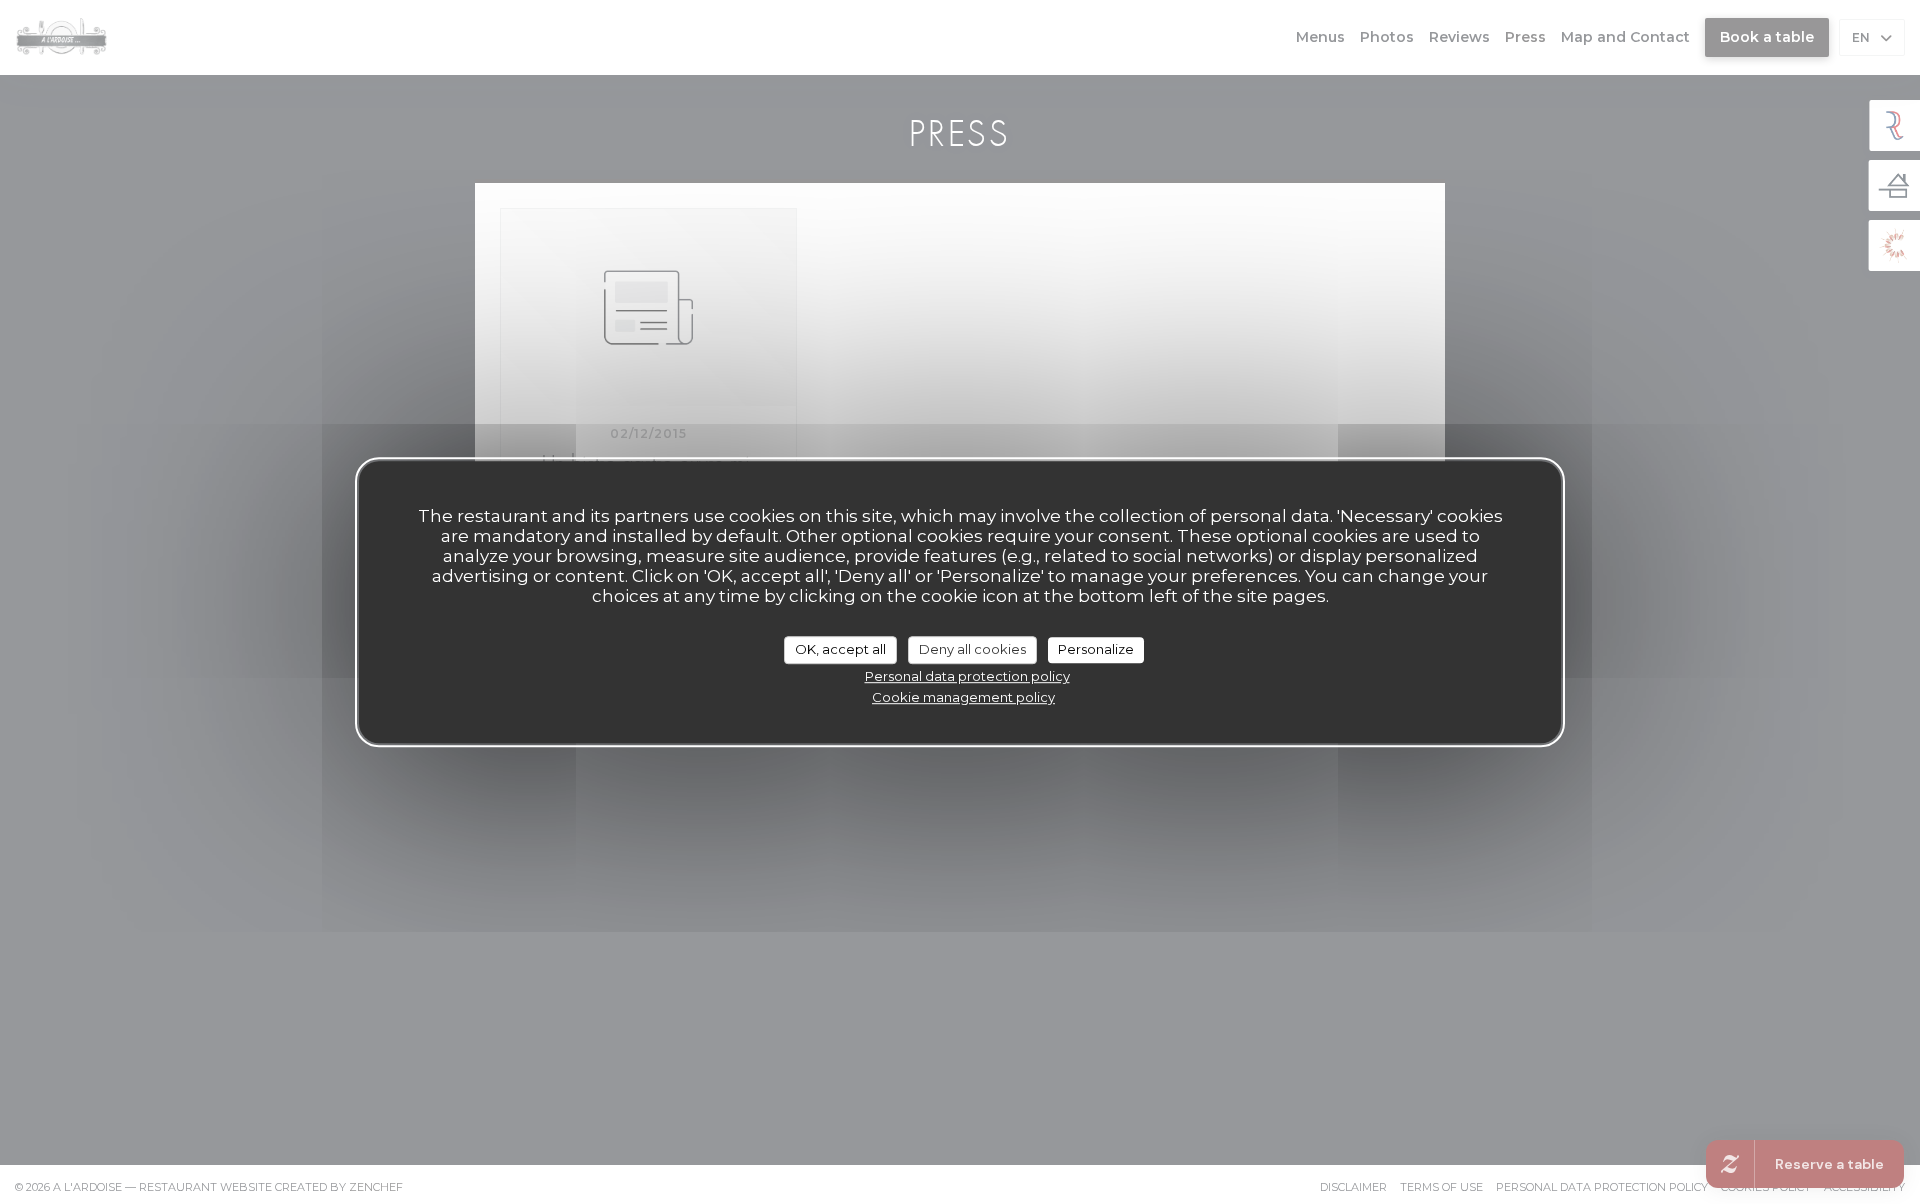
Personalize (1096, 649)
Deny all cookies (972, 649)
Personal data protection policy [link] (967, 676)
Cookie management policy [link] (963, 697)
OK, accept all (840, 649)
